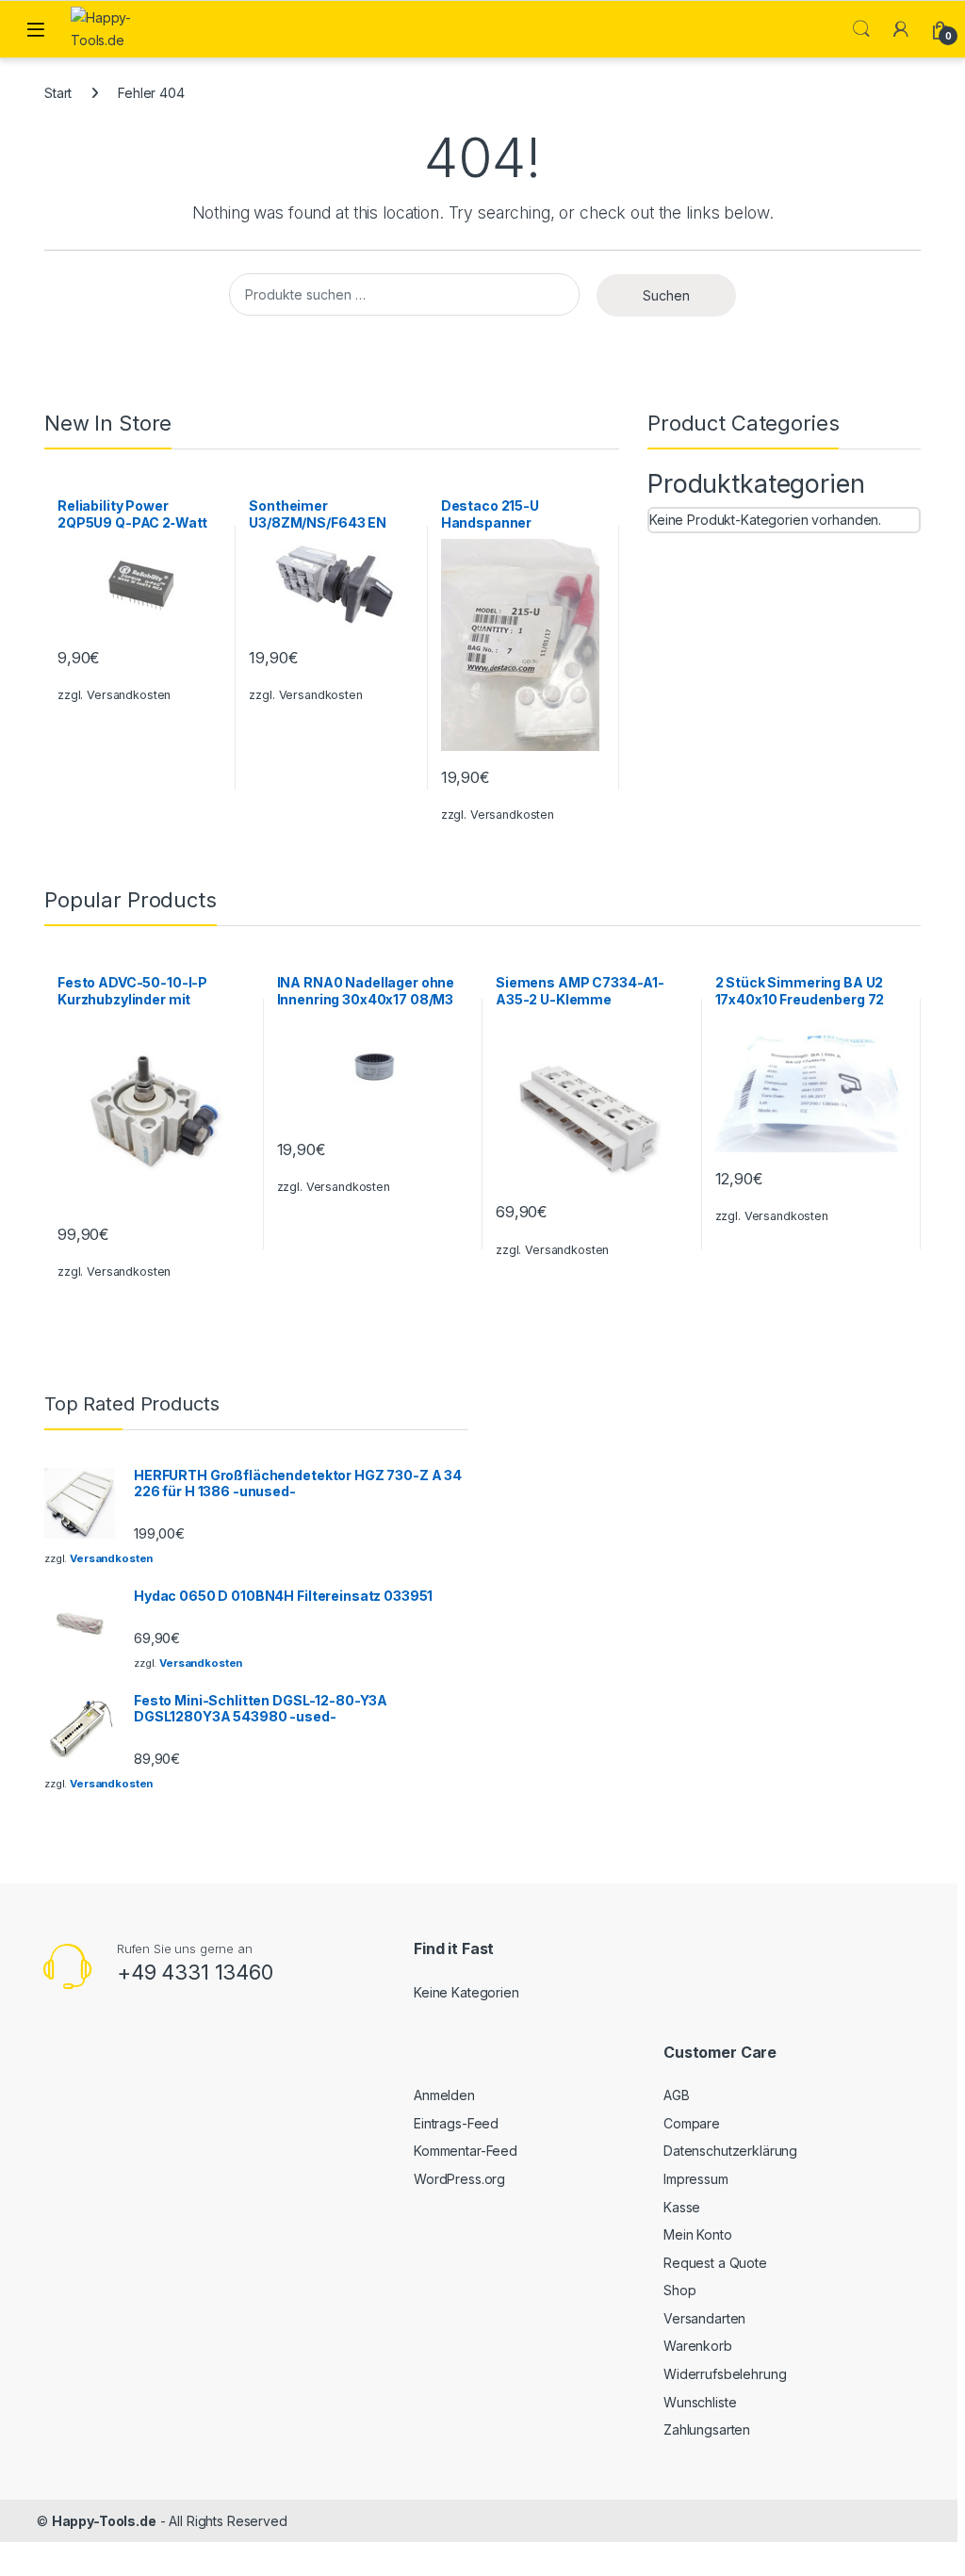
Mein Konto (698, 2234)
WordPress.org (459, 2179)
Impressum (696, 2179)
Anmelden (444, 2095)
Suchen (666, 295)
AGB (677, 2095)
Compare (692, 2123)
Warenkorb (698, 2346)
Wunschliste (700, 2402)
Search (861, 29)
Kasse (682, 2207)
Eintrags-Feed (456, 2123)
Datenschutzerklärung (730, 2151)
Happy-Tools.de (104, 2521)
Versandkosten (129, 695)
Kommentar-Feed (466, 2151)
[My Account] (901, 29)
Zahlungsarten (707, 2429)
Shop (679, 2290)
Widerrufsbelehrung (725, 2374)
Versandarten (704, 2318)
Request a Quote (715, 2263)
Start (58, 93)
